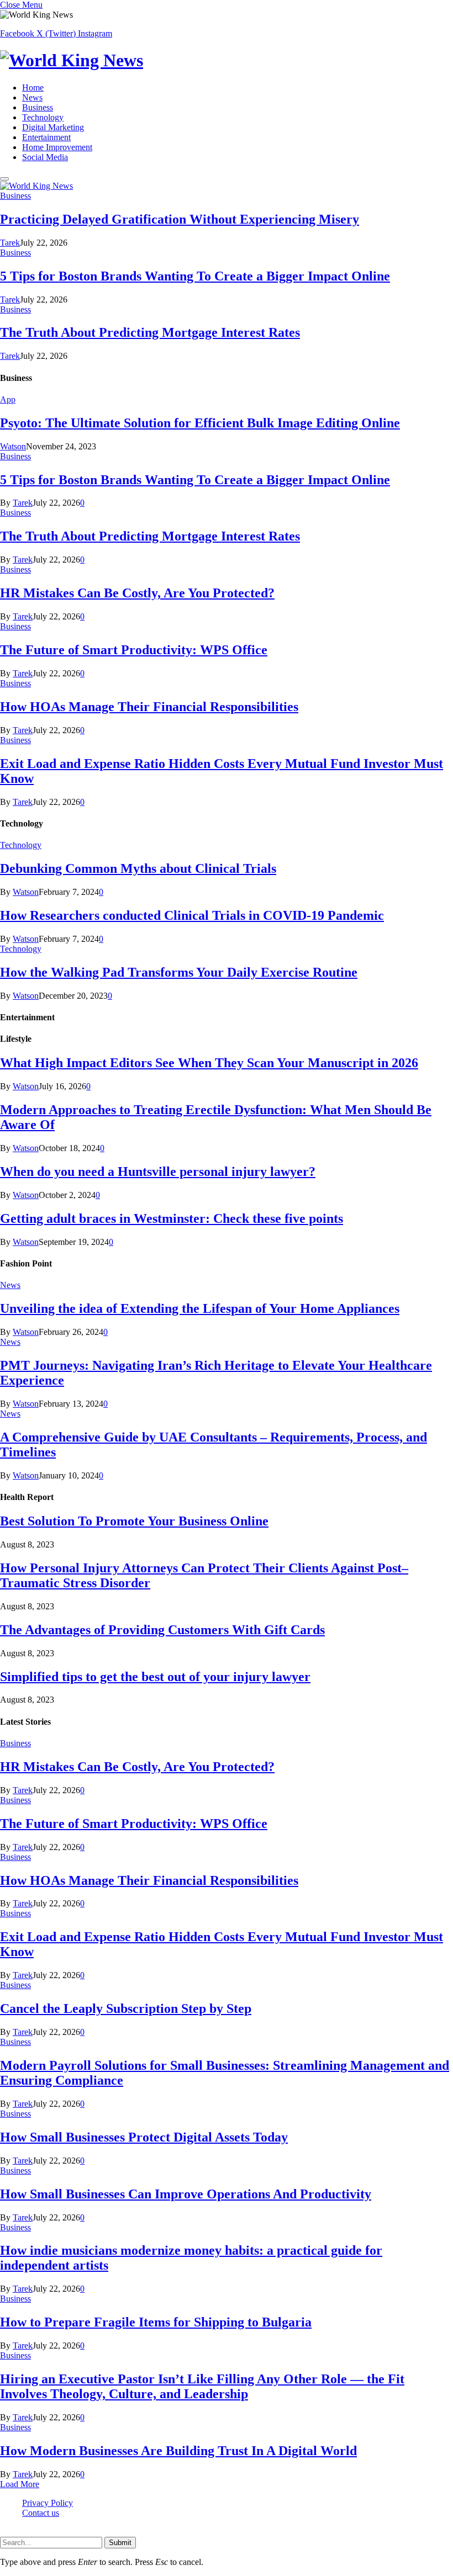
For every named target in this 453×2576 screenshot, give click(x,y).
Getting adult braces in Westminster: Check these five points (172, 1218)
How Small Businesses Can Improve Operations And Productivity (186, 2194)
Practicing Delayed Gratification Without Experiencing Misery (180, 219)
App (8, 399)
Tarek (10, 243)
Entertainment (46, 137)
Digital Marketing (53, 127)
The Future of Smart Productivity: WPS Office (134, 650)
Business (38, 107)
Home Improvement (57, 147)
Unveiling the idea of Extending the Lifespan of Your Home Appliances (200, 1308)
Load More (20, 2484)
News (32, 97)
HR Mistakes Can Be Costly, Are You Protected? (137, 593)
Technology (43, 117)
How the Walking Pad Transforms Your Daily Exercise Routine (179, 972)
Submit (120, 2543)
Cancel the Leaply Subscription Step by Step (126, 2008)
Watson (13, 446)
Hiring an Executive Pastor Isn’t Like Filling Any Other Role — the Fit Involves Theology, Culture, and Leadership (202, 2386)
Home (33, 88)
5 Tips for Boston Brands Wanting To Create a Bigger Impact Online (195, 276)
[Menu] (4, 179)
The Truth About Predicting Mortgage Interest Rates (150, 332)
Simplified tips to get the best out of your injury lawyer (155, 1677)
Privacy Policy (48, 2503)
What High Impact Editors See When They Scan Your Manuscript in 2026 (209, 1063)
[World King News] (227, 60)
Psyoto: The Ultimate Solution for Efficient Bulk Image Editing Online (200, 423)
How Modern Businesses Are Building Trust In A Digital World (178, 2451)
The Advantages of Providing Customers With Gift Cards (162, 1630)
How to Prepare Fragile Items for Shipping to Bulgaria (156, 2322)
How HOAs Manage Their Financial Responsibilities (149, 707)
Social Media (45, 157)
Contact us (41, 2513)
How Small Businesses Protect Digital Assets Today (144, 2137)
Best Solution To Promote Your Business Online (134, 1521)
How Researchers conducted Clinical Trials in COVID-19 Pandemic (192, 915)
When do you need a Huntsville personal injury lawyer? (158, 1172)
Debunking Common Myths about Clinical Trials (138, 868)
